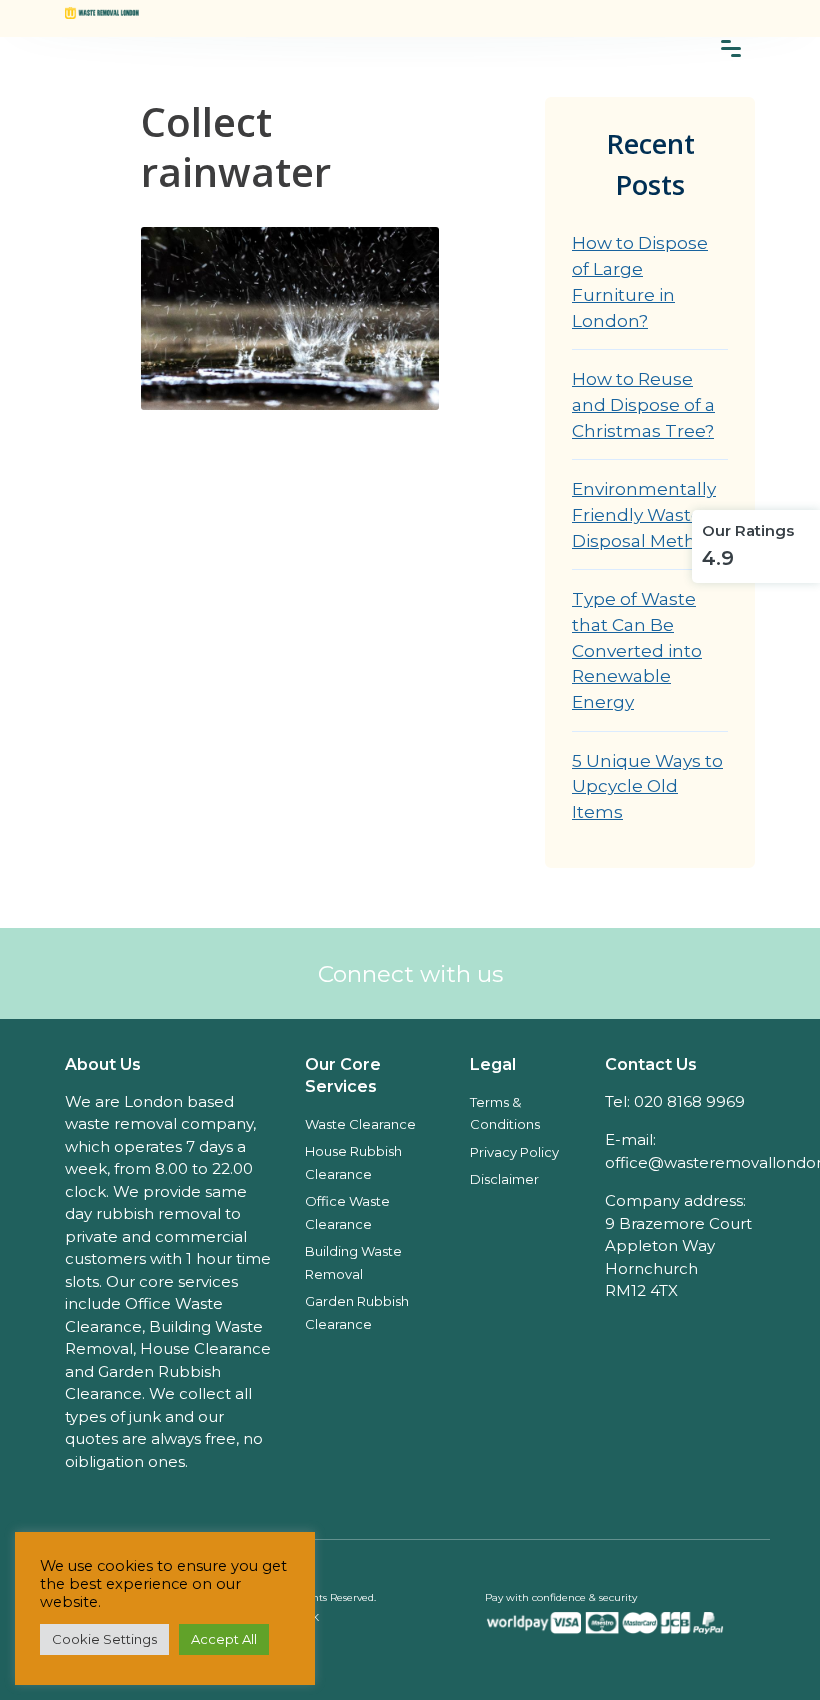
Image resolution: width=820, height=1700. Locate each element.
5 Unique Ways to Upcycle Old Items (647, 786)
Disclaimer (504, 1179)
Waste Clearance (360, 1124)
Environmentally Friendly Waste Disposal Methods (650, 514)
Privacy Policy (514, 1152)
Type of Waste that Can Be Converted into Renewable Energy (637, 650)
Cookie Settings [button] (104, 1639)
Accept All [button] (224, 1639)
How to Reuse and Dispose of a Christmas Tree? (643, 404)
